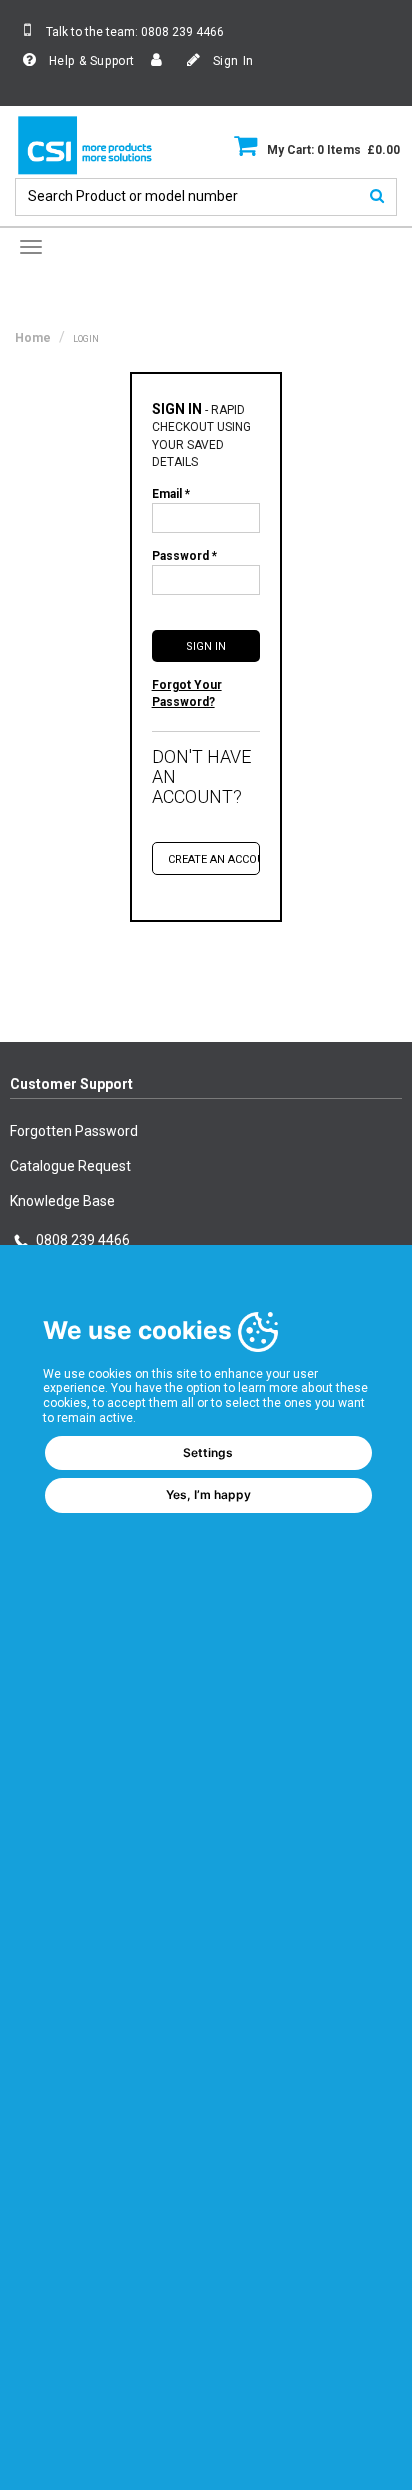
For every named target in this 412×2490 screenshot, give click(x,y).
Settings (208, 1452)
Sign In (231, 61)
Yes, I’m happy (208, 1494)
